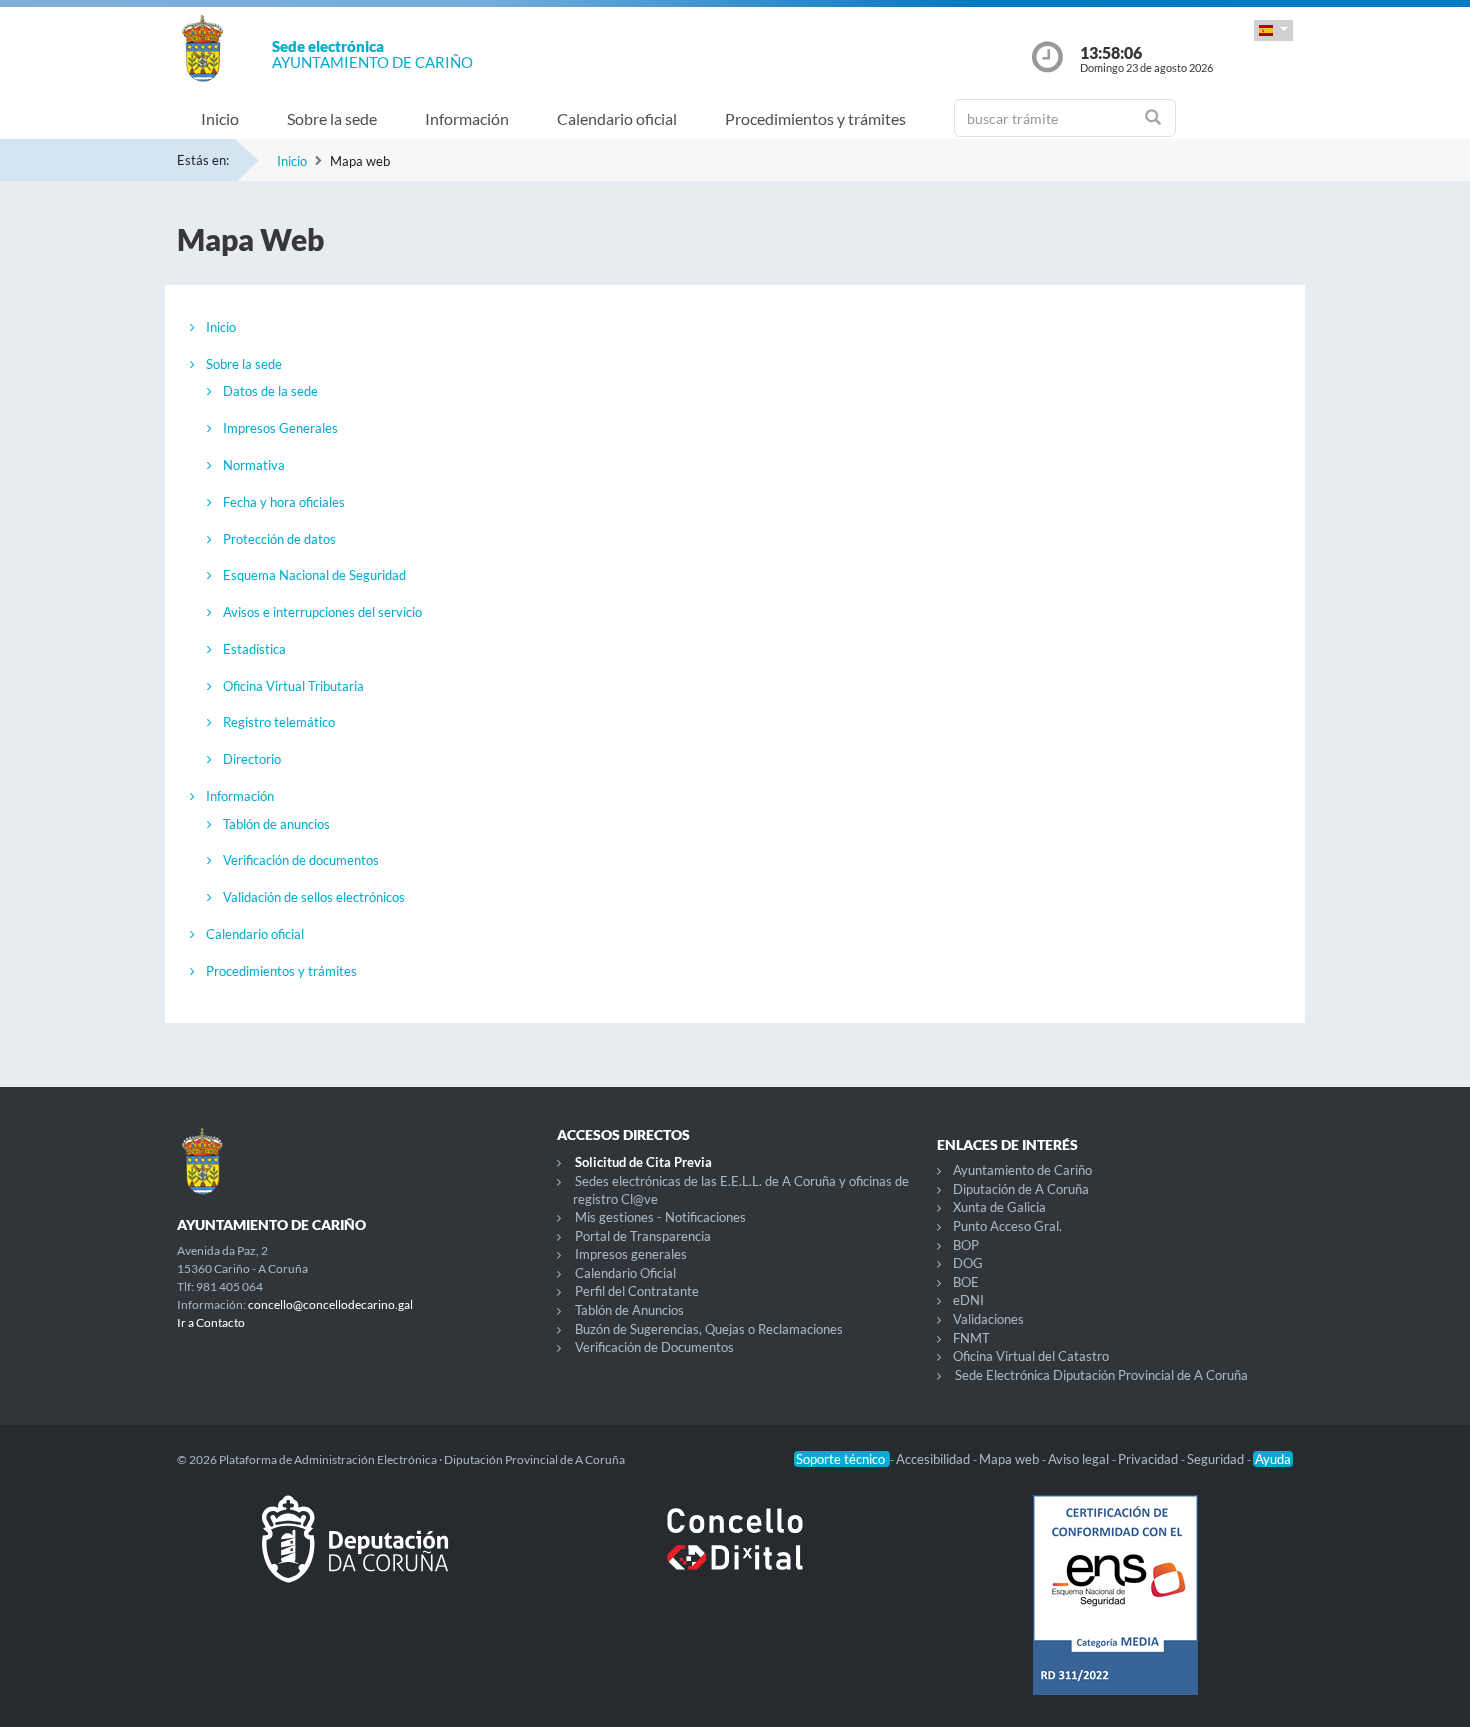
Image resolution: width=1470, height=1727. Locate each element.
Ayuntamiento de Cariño (1022, 1170)
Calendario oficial (617, 118)
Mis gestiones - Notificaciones (660, 1217)
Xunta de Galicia (999, 1207)
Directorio (252, 759)
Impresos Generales (280, 428)
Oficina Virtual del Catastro (1031, 1356)
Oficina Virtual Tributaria (293, 686)
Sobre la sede (332, 118)
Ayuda (1273, 1459)
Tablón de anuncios (276, 824)
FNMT (971, 1338)
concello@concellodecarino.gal (330, 1304)
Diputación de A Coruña (1021, 1189)
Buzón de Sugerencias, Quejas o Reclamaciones (709, 1329)
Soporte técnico (842, 1459)
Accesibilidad (934, 1459)
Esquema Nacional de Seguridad (314, 575)
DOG (968, 1263)
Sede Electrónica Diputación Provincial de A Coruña (1101, 1375)
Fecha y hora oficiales (284, 502)
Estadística (254, 649)
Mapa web (1010, 1459)
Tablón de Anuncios (629, 1310)
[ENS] (1115, 1611)
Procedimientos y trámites (815, 118)
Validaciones (988, 1319)
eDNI (968, 1300)
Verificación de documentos (301, 860)
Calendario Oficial (625, 1273)
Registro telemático (279, 722)
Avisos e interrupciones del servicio (322, 612)
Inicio (220, 118)
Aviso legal (1080, 1459)
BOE (966, 1282)
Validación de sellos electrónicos (314, 897)
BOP (966, 1245)
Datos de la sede (270, 391)
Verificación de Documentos (654, 1347)
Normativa (254, 465)
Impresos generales (631, 1254)
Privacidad (1149, 1459)
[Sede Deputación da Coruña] (355, 1555)
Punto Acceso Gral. (1007, 1226)
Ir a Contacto (211, 1322)
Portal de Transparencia (643, 1236)
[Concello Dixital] (735, 1555)
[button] (1273, 30)
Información (467, 118)
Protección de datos (279, 539)
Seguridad (1217, 1459)
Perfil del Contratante (637, 1291)
